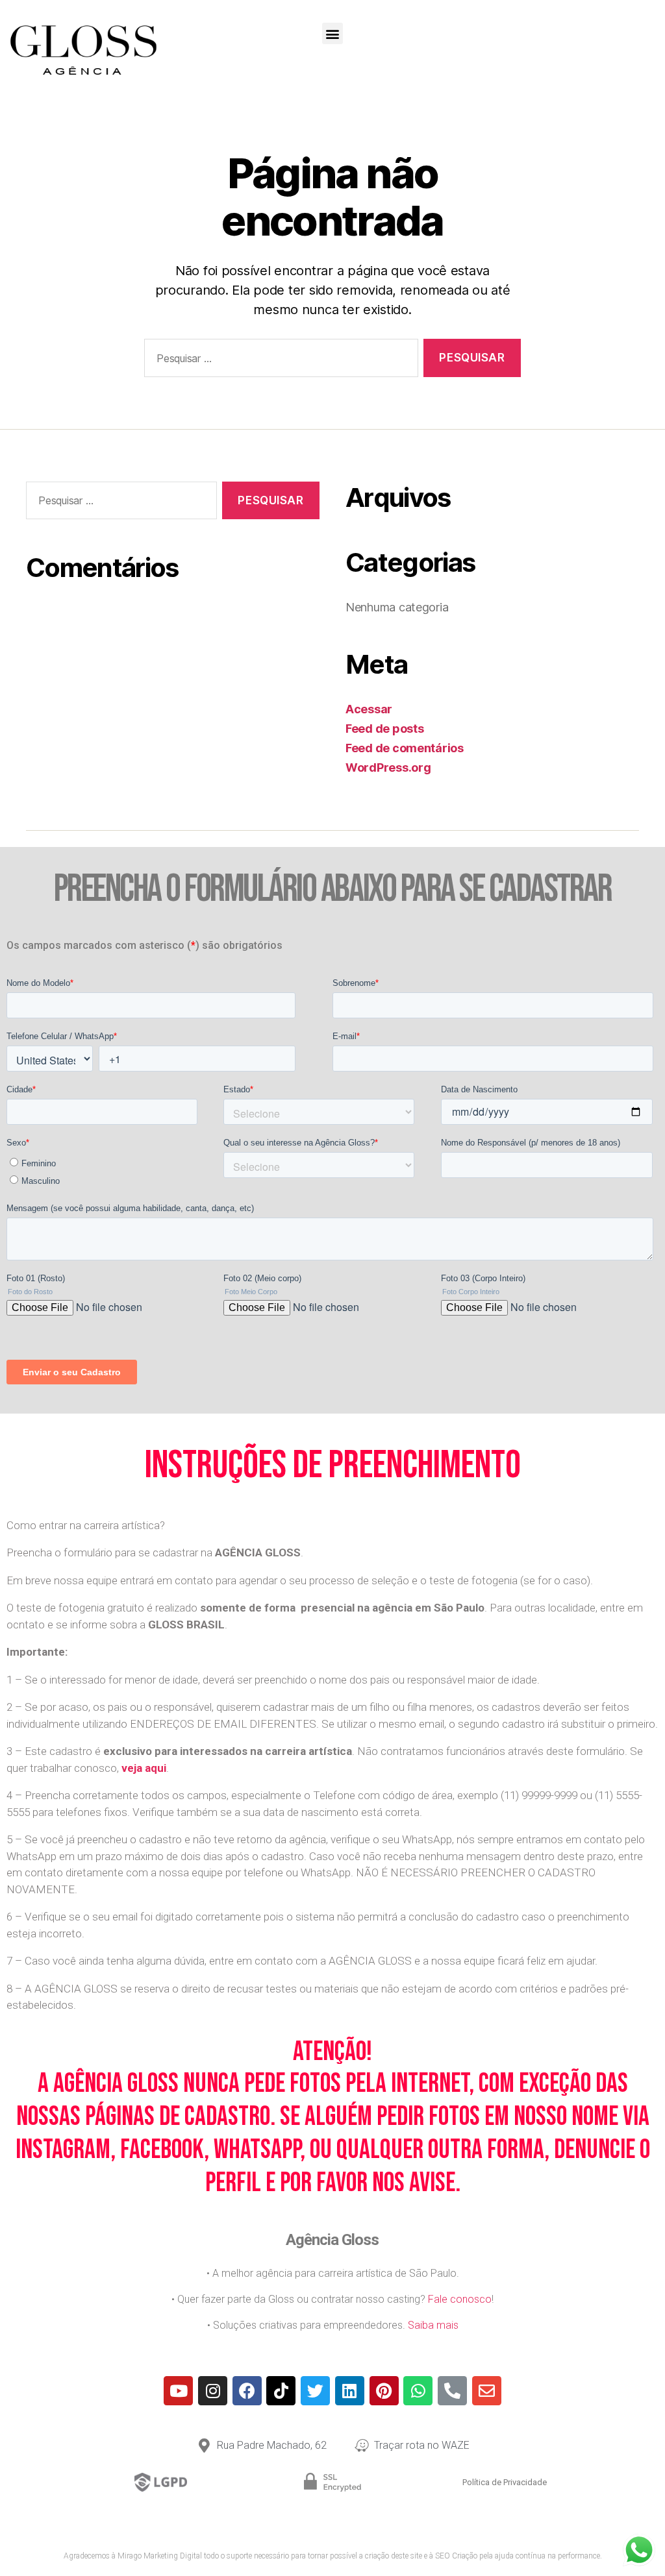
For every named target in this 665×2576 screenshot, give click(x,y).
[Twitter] (315, 2391)
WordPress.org (388, 767)
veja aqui (144, 1768)
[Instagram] (213, 2391)
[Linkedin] (350, 2391)
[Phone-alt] (452, 2391)
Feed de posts (385, 729)
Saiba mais (433, 2325)
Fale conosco (460, 2299)
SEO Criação (456, 2556)
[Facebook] (247, 2391)
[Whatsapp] (418, 2391)
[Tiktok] (281, 2391)
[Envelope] (487, 2391)
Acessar (369, 709)
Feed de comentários (405, 748)
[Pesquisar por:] (279, 361)
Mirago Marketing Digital (160, 2556)
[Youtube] (178, 2391)
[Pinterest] (384, 2391)
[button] (333, 33)
